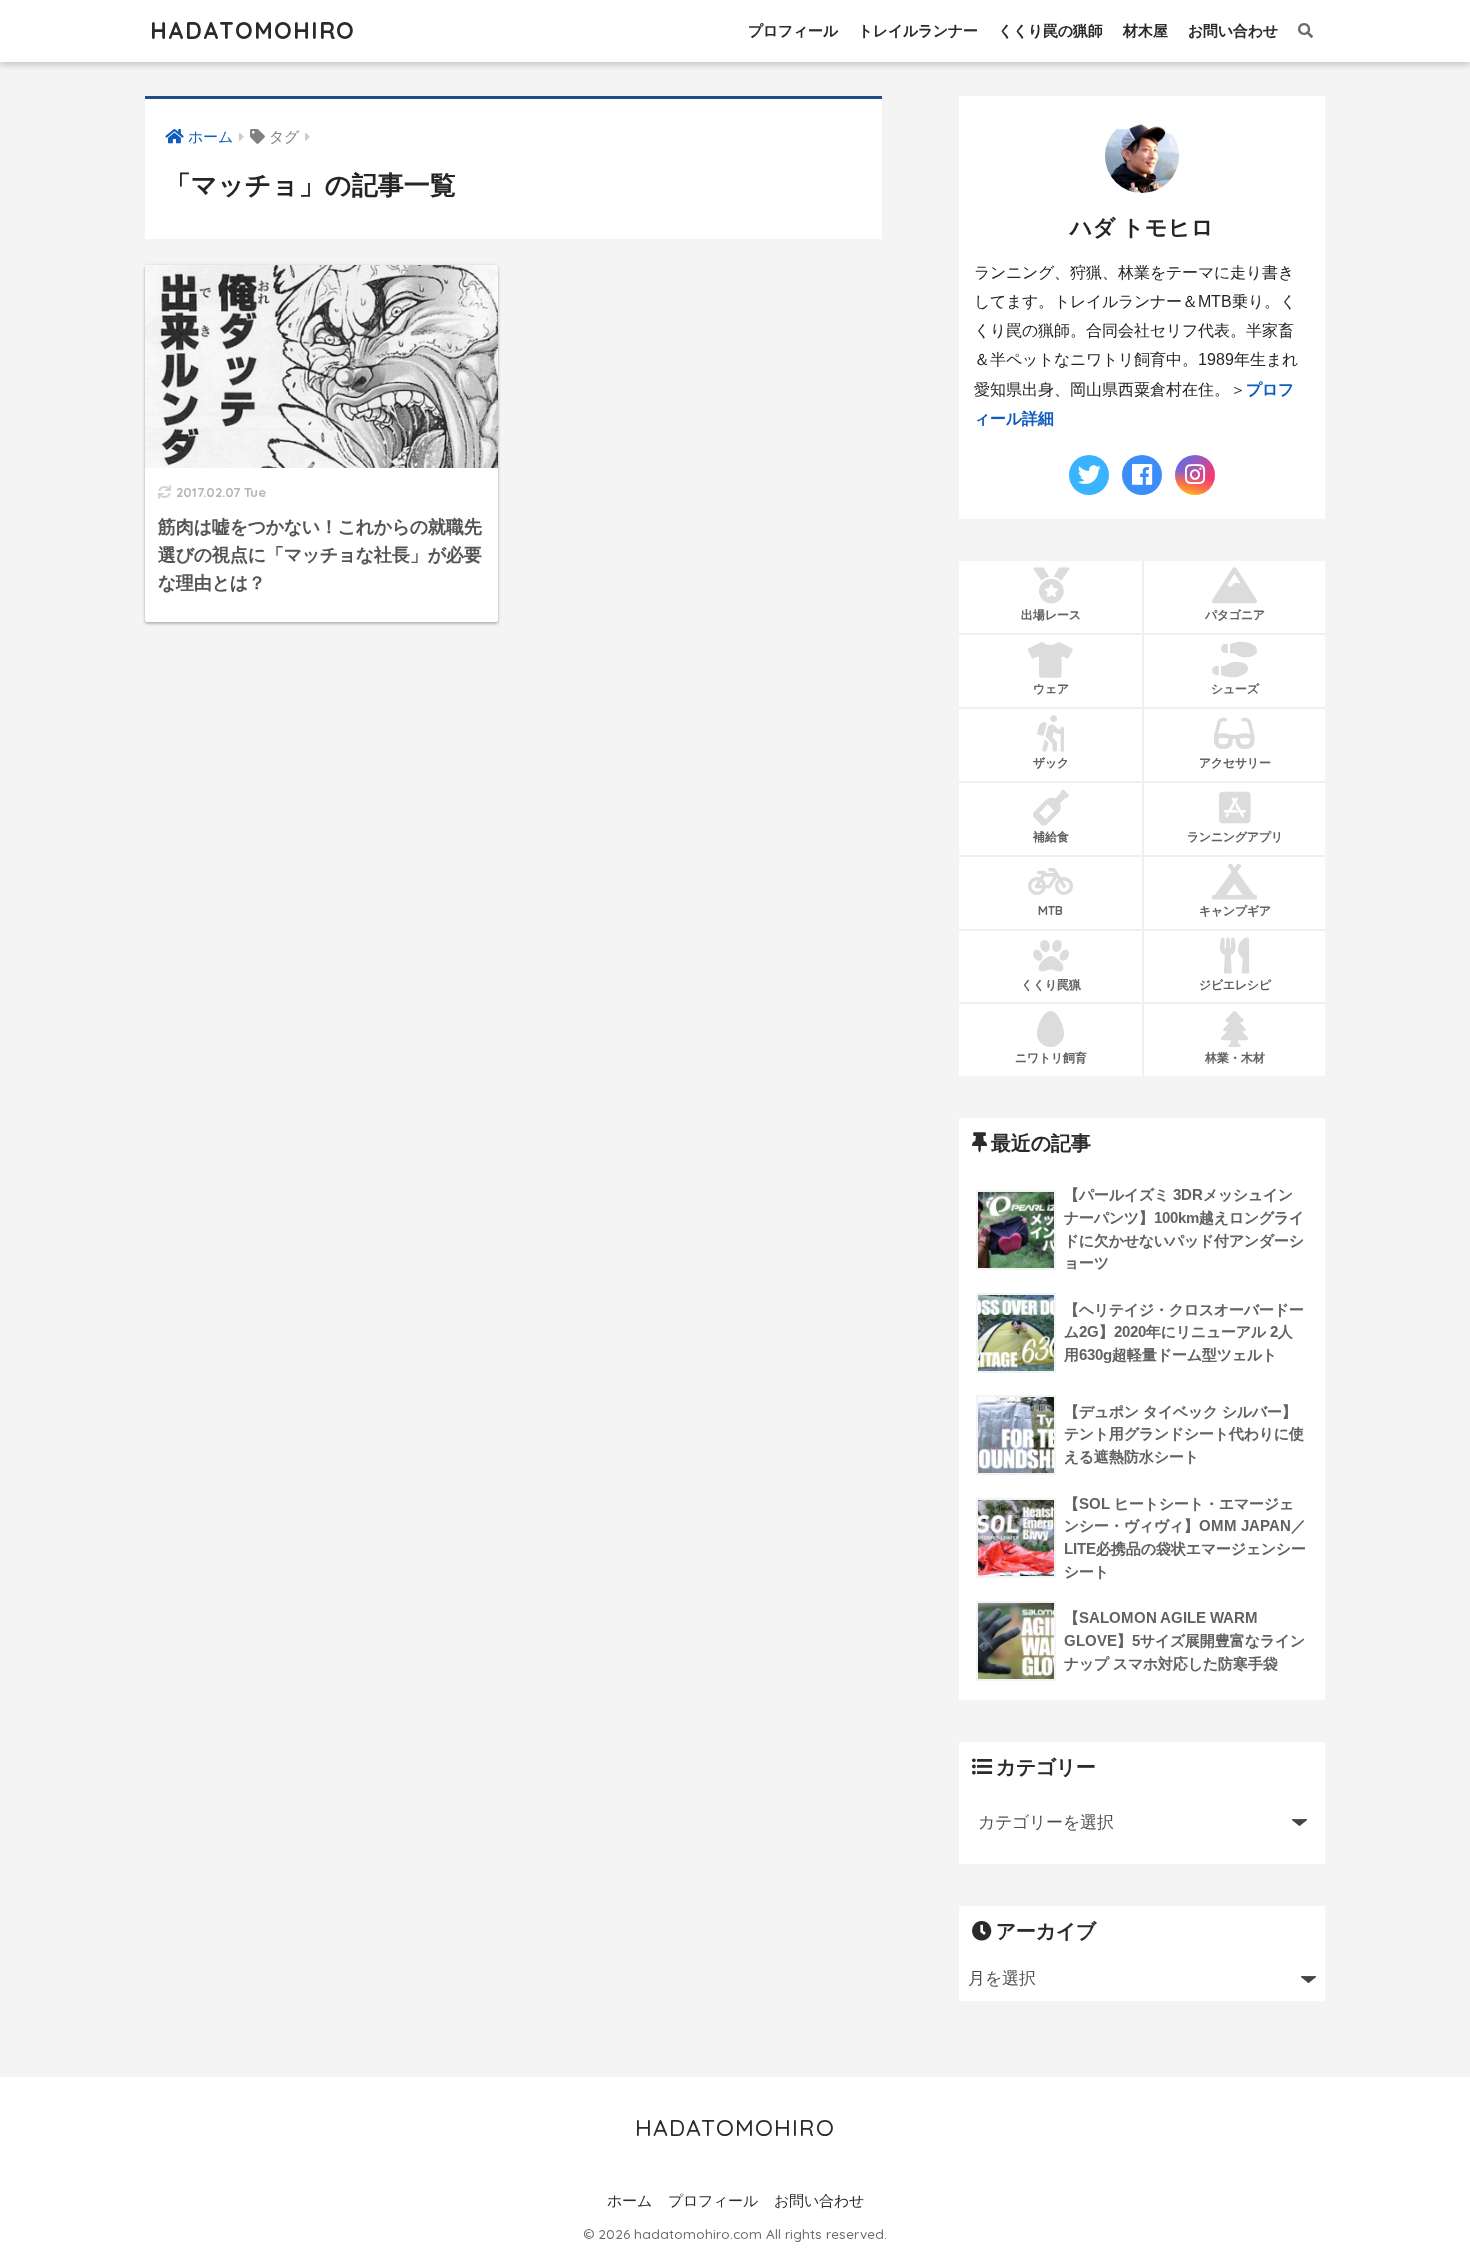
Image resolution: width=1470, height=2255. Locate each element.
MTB (1050, 910)
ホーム (629, 2201)
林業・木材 (1235, 1057)
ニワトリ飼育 (1051, 1057)
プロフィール (793, 30)
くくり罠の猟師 (1050, 30)
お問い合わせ (1233, 30)
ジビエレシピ (1235, 984)
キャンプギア (1235, 910)
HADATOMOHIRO (252, 30)
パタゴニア (1235, 614)
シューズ (1235, 688)
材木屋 (1145, 30)
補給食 (1051, 836)
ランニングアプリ (1235, 836)
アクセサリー (1235, 762)
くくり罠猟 (1051, 984)
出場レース (1051, 614)
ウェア (1051, 688)
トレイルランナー (918, 30)
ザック (1051, 762)
